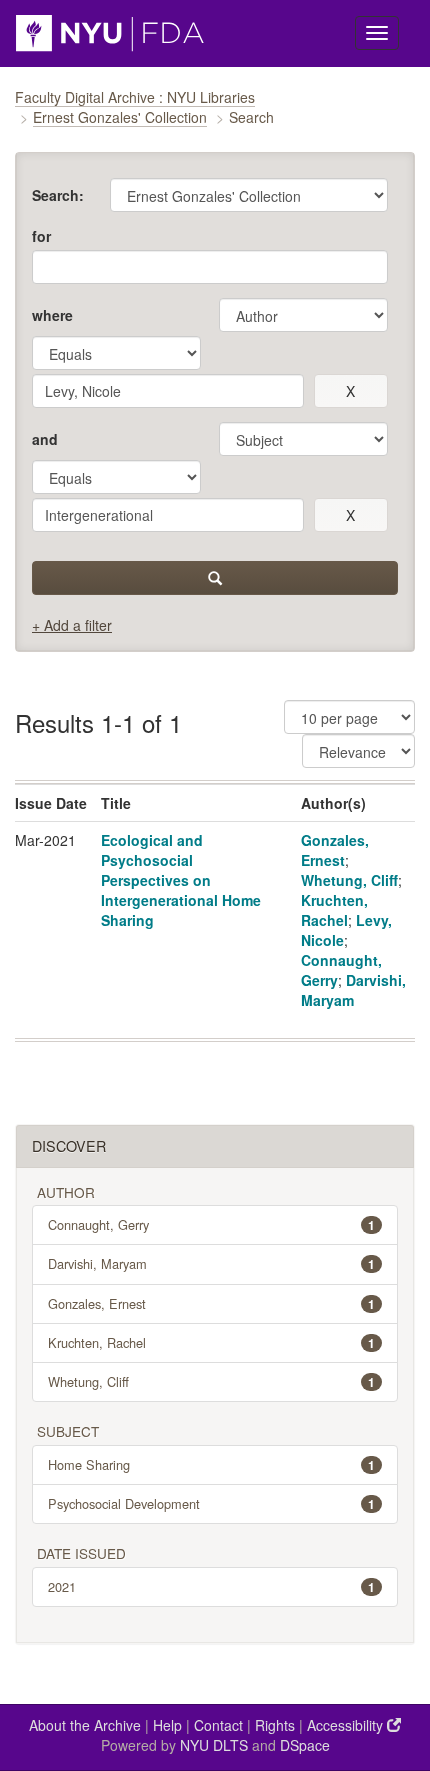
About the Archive (85, 1725)
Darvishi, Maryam (353, 990)
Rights (275, 1725)
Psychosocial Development (211, 1503)
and (45, 439)
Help (167, 1725)
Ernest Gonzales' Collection (120, 117)
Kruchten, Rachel (334, 910)
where (52, 315)
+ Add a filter (72, 625)
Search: (58, 195)
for (41, 236)
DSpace (305, 1745)
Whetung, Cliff (349, 880)
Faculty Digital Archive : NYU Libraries (135, 97)
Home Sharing (211, 1464)
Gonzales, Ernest (335, 850)
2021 (211, 1586)
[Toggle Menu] (377, 33)
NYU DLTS (214, 1745)
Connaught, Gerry (211, 1224)
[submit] (215, 578)
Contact (218, 1725)
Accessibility (347, 1725)
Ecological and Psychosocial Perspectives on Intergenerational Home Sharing (181, 880)
